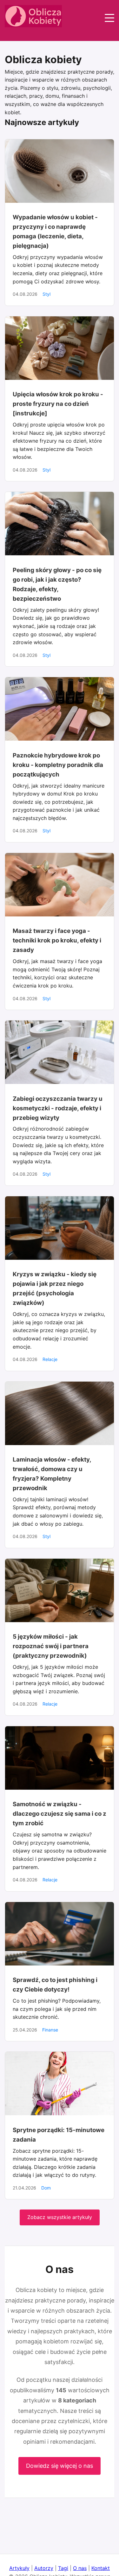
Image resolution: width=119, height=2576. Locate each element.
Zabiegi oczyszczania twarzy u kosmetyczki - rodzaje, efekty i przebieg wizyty (58, 1108)
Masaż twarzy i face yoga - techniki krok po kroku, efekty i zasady (57, 940)
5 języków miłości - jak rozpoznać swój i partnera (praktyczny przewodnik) (51, 1646)
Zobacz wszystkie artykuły (60, 2217)
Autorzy (44, 2568)
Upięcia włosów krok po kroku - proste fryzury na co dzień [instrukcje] (58, 404)
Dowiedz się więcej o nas (60, 2466)
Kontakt (101, 2568)
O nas (80, 2568)
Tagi (63, 2568)
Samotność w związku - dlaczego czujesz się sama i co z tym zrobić (60, 1814)
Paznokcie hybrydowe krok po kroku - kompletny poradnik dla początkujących (58, 765)
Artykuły (19, 2568)
